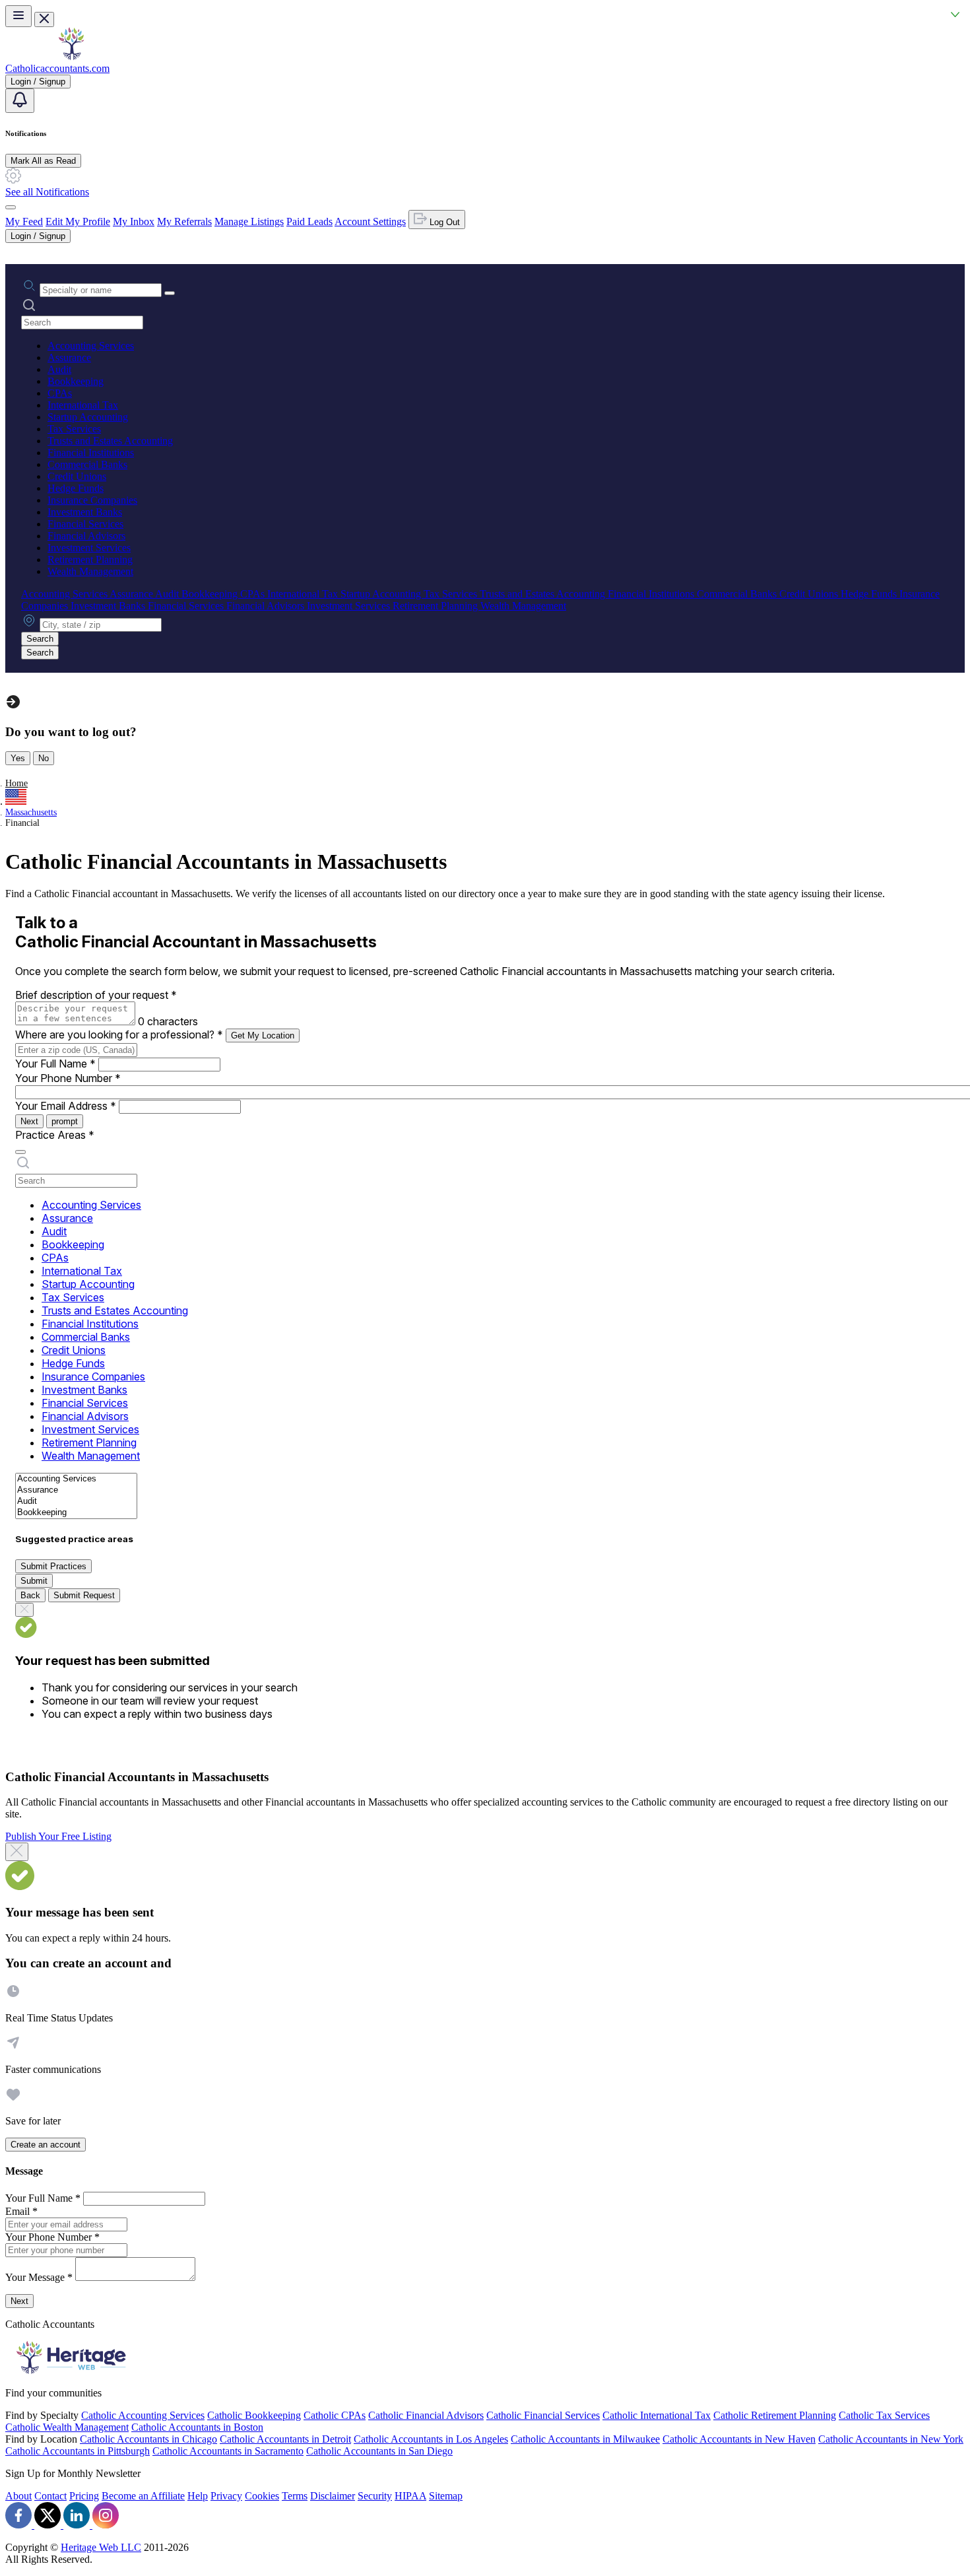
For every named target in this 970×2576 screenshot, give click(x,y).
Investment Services (89, 548)
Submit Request (84, 1595)
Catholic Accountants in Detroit (285, 2439)
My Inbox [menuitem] (134, 221)
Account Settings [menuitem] (370, 221)
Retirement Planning (90, 559)
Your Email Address (66, 1106)
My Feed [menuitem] (24, 221)
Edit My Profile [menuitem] (78, 221)
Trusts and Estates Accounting (110, 441)
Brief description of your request (96, 995)
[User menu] (11, 207)
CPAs (60, 393)
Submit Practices (53, 1566)
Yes (18, 758)
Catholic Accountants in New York (891, 2439)
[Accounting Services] (76, 1479)
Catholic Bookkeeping (254, 2415)
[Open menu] (18, 16)
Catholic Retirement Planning (775, 2415)
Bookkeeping (76, 381)
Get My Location (263, 1035)
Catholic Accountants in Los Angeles (431, 2439)
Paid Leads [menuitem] (309, 221)
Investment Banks (85, 512)
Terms (295, 2496)
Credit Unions (77, 476)
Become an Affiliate (143, 2496)
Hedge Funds (76, 488)
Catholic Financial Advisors (426, 2415)
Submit (34, 1581)
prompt (65, 1121)
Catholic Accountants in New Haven (739, 2439)
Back (30, 1595)
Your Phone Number (68, 1078)
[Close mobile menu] (44, 19)
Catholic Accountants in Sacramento (228, 2451)
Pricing (84, 2496)
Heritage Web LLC (101, 2547)
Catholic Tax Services (884, 2415)
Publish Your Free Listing (58, 1836)
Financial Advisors (86, 536)
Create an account (46, 2145)
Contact (50, 2496)
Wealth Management (90, 571)
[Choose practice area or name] (170, 293)
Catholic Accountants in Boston (197, 2427)
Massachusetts (31, 812)
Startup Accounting (88, 417)
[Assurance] (76, 1490)
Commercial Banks (87, 464)
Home (16, 783)
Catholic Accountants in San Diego (379, 2451)
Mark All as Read (43, 161)
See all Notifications (47, 192)
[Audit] (76, 1502)
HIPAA (410, 2496)
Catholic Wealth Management (67, 2427)
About (18, 2496)
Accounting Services (91, 346)
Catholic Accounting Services (143, 2415)
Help (198, 2496)
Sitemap (446, 2496)
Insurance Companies (92, 500)
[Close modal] (17, 1852)
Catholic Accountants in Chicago (148, 2439)
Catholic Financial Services (543, 2415)
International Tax (83, 405)
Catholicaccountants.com (57, 68)
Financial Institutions (91, 453)
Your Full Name (55, 1064)
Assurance (69, 357)
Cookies (262, 2496)
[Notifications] (20, 101)
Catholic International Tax (657, 2415)
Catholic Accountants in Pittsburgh (78, 2451)
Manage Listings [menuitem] (249, 221)
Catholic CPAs (335, 2415)
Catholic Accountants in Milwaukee (585, 2439)
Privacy (226, 2496)
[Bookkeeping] (76, 1513)
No (44, 758)
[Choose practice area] (20, 1152)
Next (29, 1121)
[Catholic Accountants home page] (71, 56)
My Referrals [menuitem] (184, 221)
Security (375, 2496)
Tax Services (74, 429)
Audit (59, 369)
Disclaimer (333, 2496)
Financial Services (85, 524)
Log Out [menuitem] (443, 222)
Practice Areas (55, 1135)
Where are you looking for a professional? (119, 1034)
